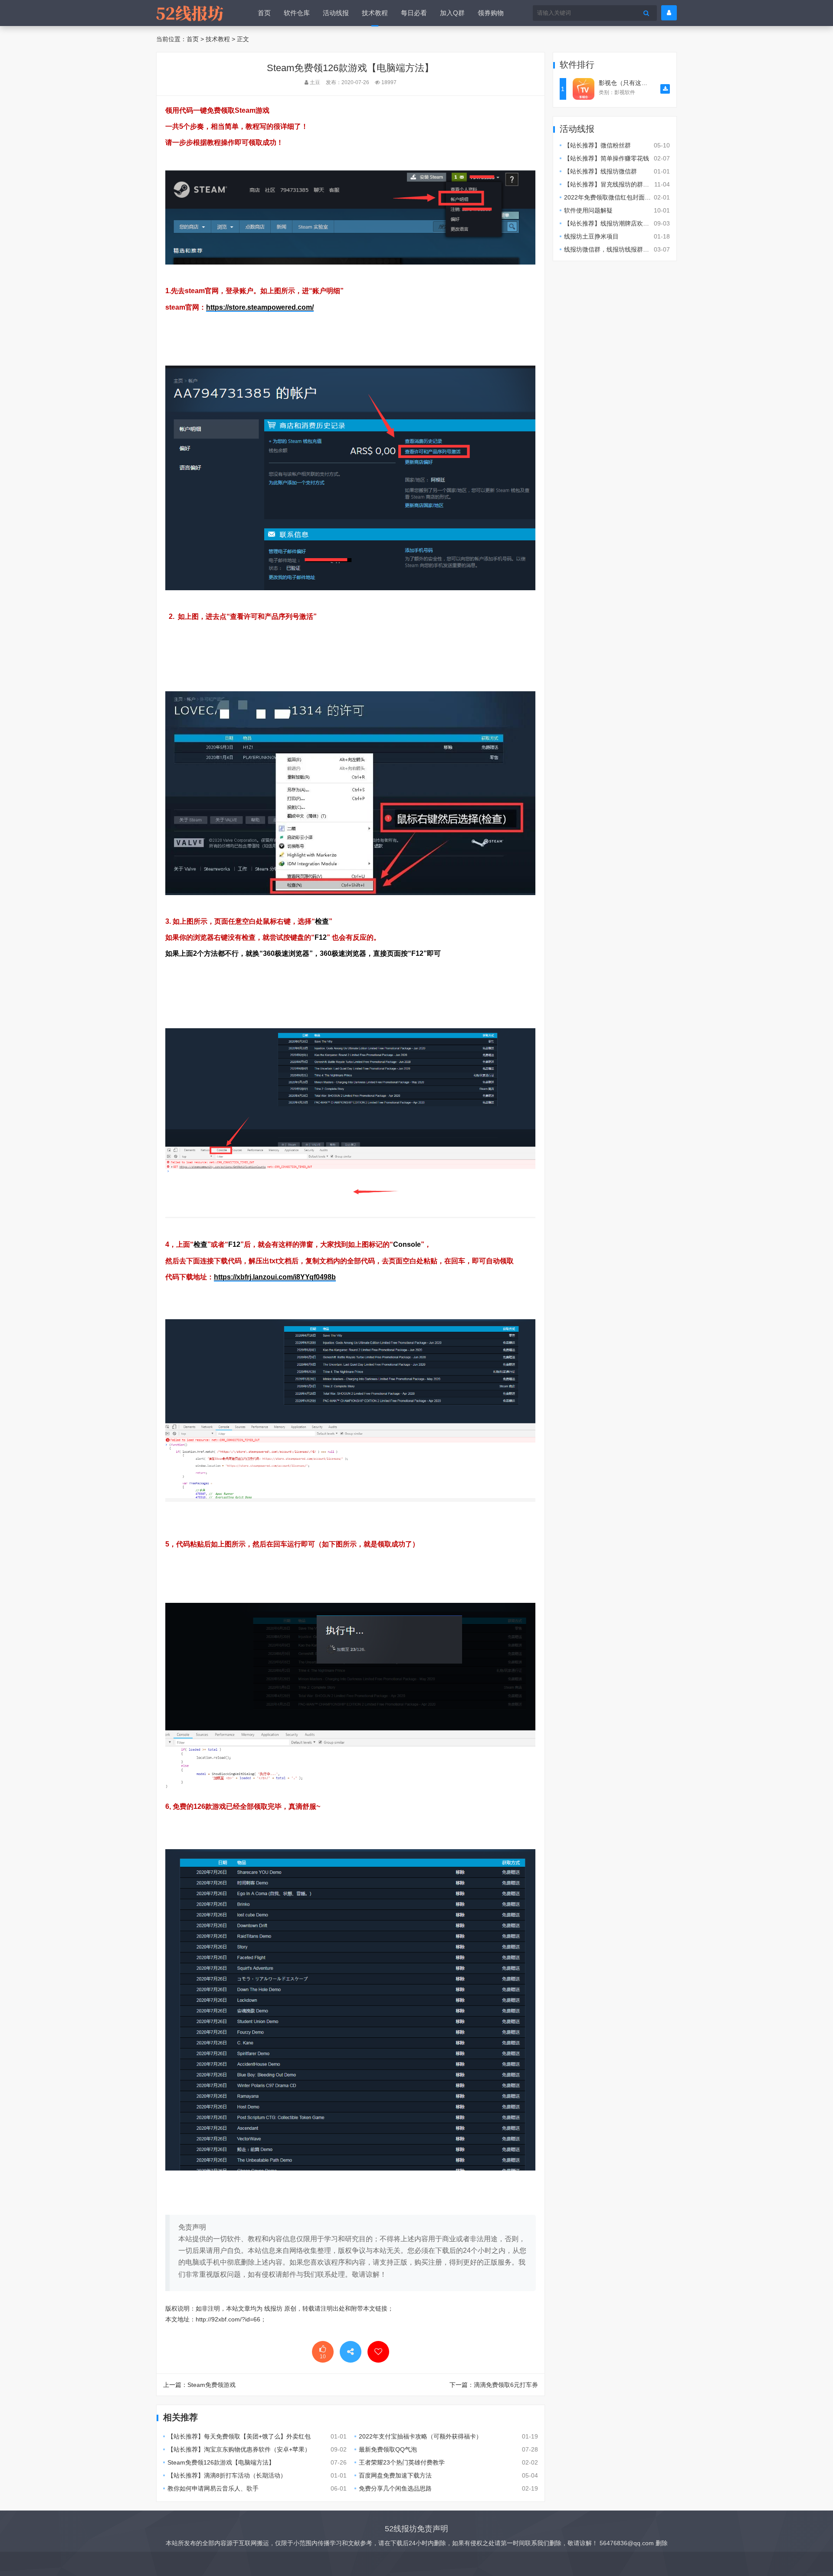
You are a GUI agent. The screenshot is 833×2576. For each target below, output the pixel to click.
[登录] (669, 13)
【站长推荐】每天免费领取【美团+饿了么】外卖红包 (239, 2436)
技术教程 (375, 13)
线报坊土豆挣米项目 (591, 236)
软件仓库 (297, 13)
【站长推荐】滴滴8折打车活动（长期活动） (227, 2475)
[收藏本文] (378, 2352)
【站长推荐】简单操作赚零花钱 (607, 158)
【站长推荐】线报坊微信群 (600, 171)
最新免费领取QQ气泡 (388, 2449)
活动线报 (336, 13)
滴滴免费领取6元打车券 (506, 2385)
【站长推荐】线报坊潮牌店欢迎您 (610, 223)
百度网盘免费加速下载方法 (395, 2475)
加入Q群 (452, 13)
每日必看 (414, 13)
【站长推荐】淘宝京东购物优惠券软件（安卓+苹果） (239, 2449)
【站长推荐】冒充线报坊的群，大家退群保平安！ (631, 184)
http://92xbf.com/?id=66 (228, 2319)
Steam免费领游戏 (212, 2385)
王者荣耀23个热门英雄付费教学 (402, 2462)
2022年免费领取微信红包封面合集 (610, 197)
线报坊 (273, 2308)
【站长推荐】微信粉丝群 (597, 145)
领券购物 (491, 13)
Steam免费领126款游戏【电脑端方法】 (221, 2462)
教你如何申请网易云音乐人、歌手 (213, 2488)
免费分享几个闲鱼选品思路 (395, 2488)
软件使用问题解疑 (588, 210)
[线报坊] (190, 13)
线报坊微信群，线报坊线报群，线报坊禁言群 (625, 249)
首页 (264, 13)
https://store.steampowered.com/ (260, 307)
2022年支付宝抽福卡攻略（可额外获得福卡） (420, 2436)
